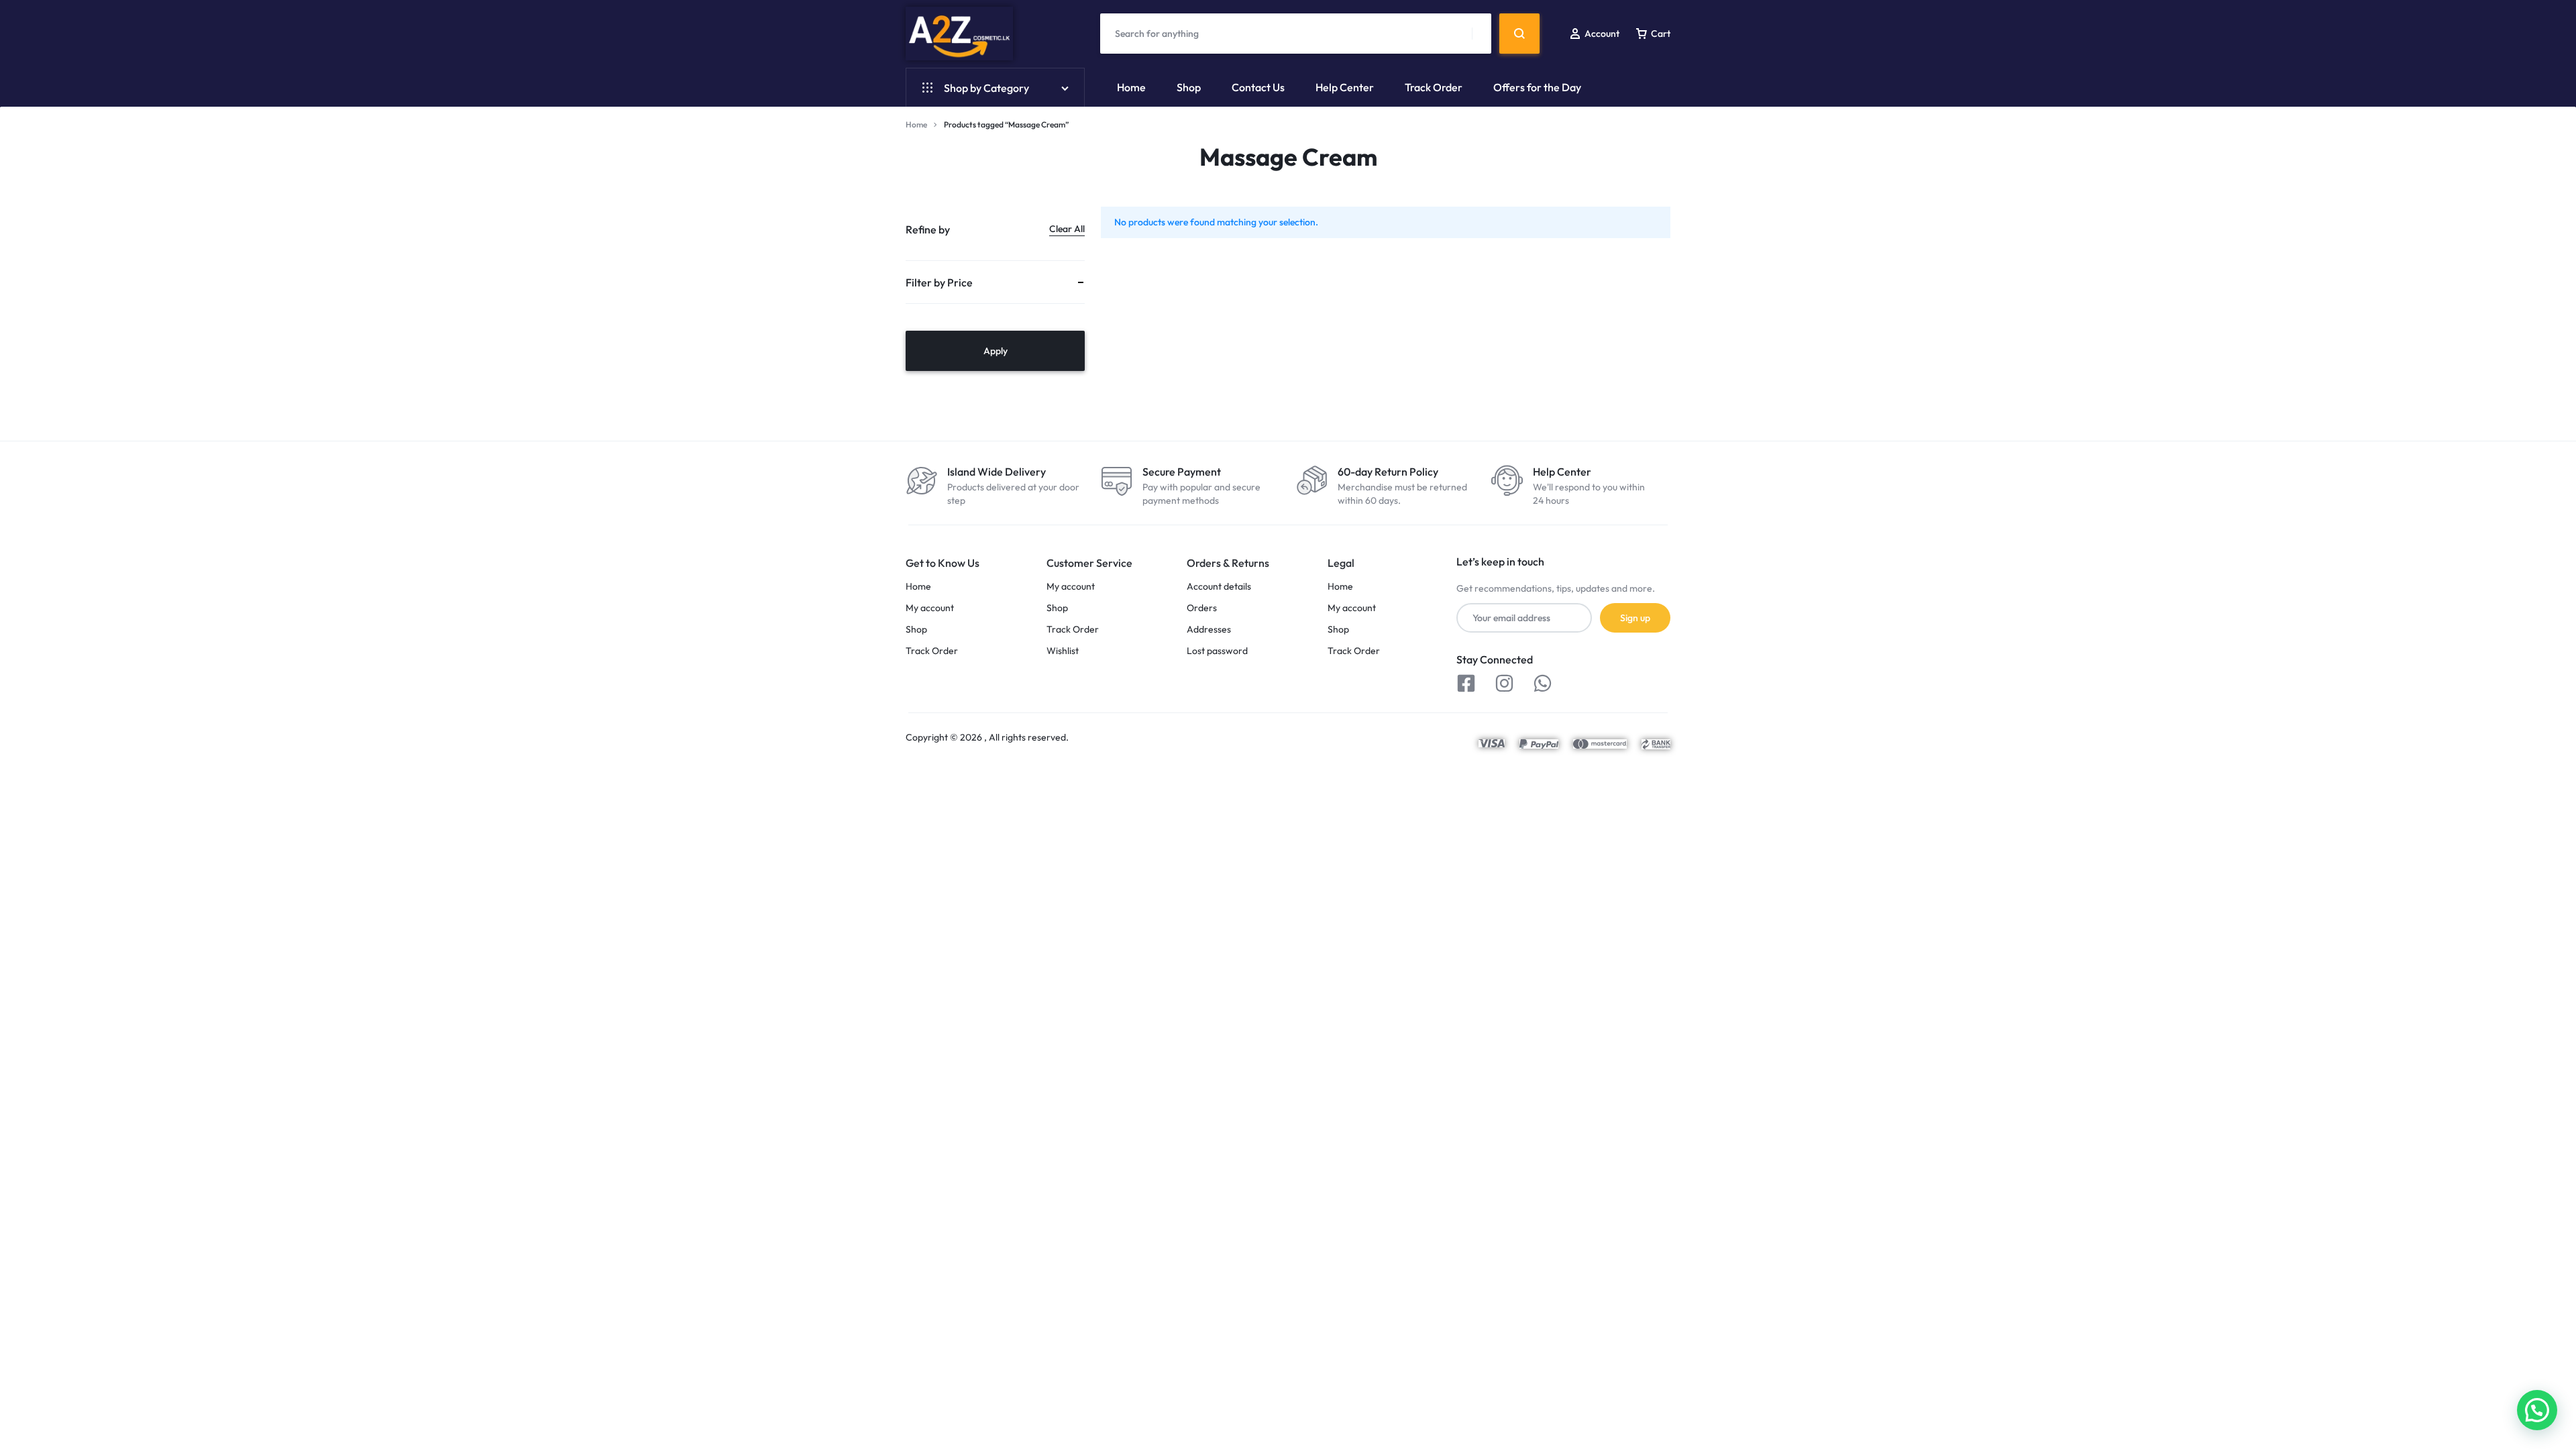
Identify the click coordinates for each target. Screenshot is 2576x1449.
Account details (1219, 587)
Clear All (1067, 229)
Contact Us (1258, 87)
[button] (2537, 1410)
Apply (996, 351)
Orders (1202, 608)
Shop (1189, 87)
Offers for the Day (1537, 87)
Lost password (1217, 651)
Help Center (1345, 87)
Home (1131, 87)
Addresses (1209, 630)
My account (930, 608)
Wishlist (1063, 651)
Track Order (1434, 87)
